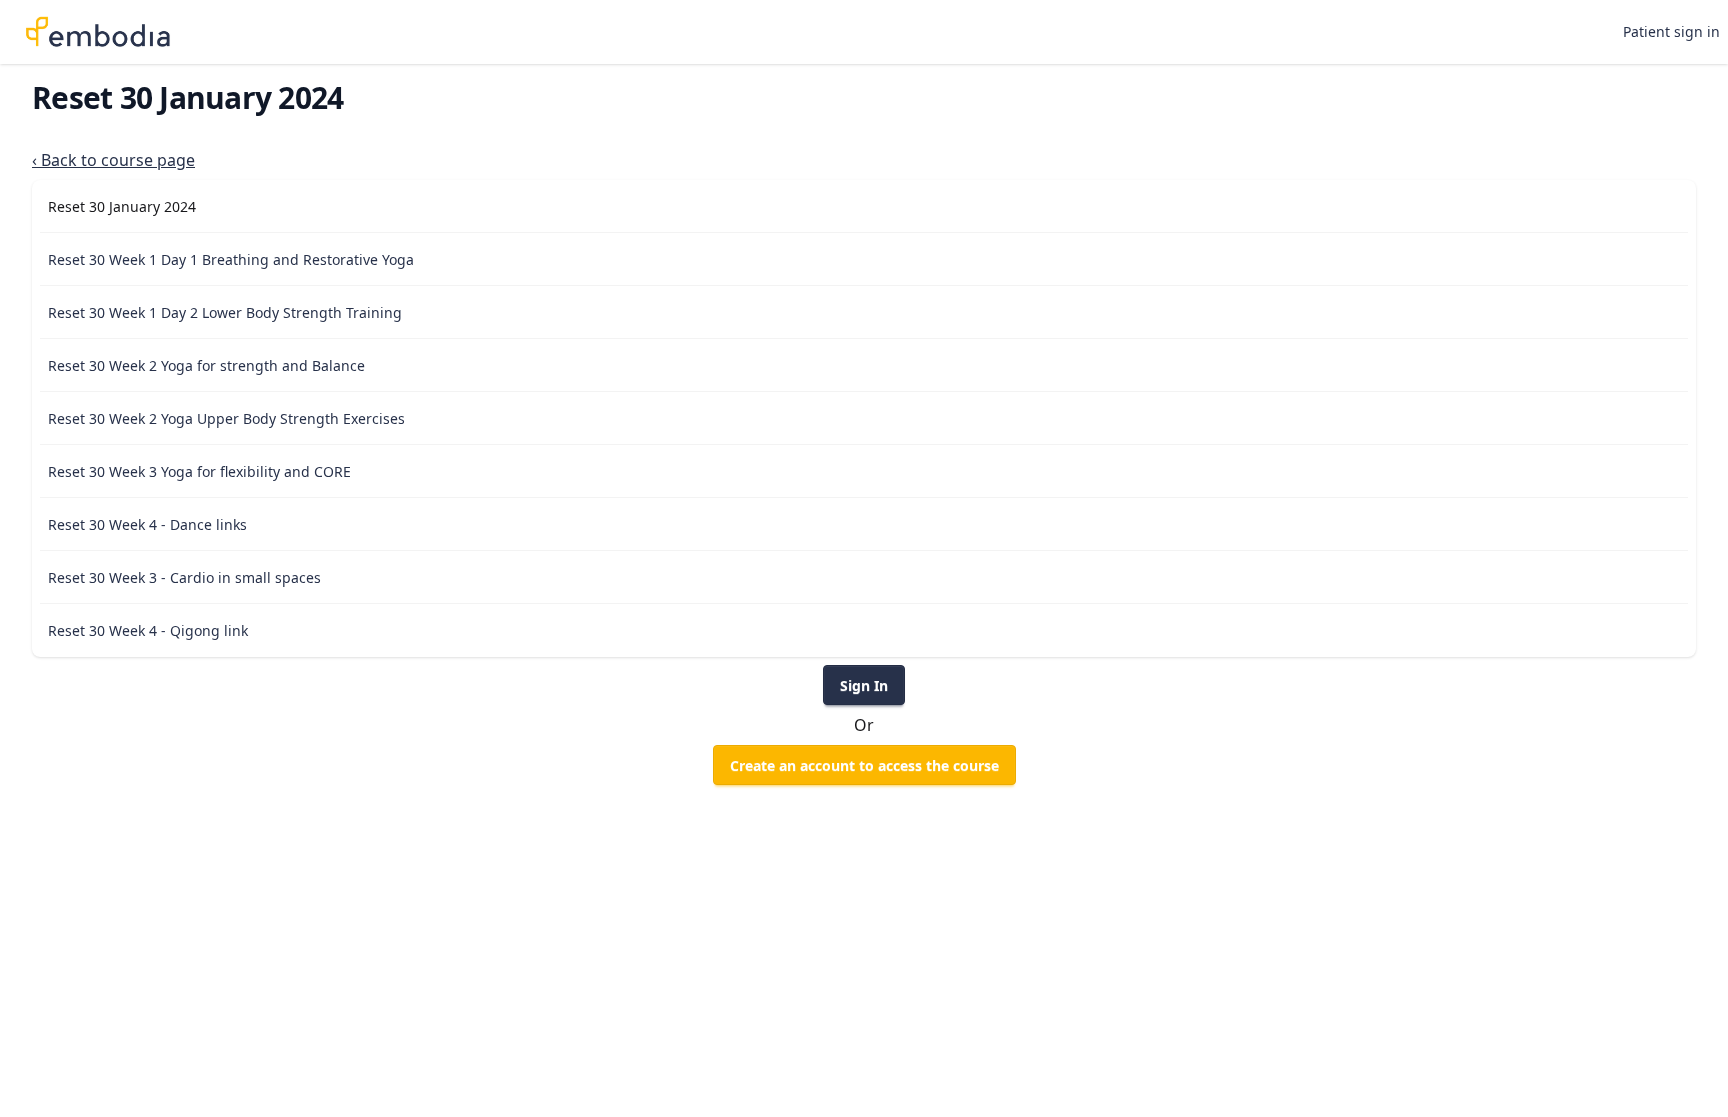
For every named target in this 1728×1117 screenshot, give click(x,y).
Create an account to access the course (864, 765)
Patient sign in (1671, 31)
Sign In (864, 685)
